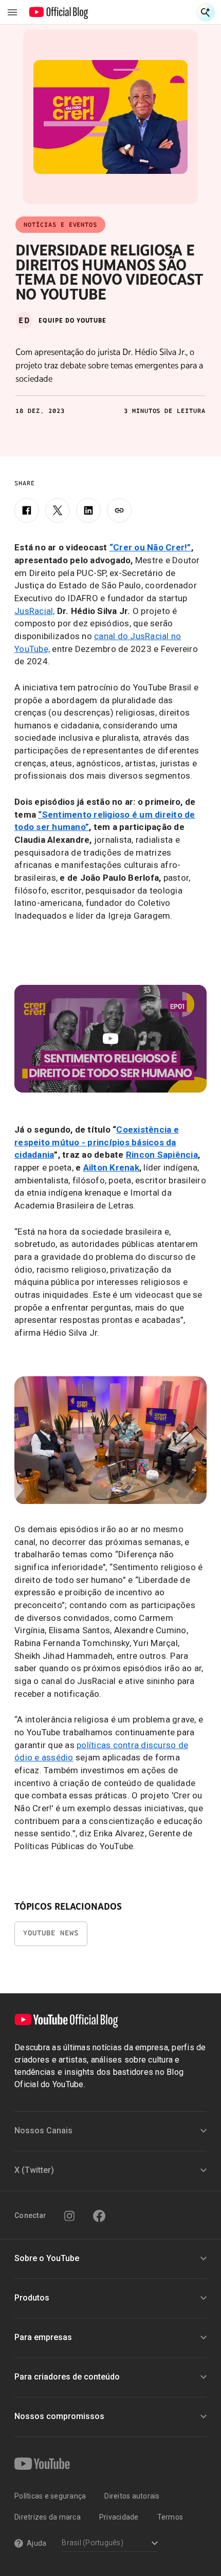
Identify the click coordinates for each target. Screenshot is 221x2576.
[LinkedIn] (88, 510)
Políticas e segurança (50, 2496)
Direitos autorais (132, 2496)
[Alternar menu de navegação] (12, 12)
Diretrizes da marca (48, 2517)
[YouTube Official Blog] (59, 12)
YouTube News (51, 1933)
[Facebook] (27, 510)
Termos (170, 2517)
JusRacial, (35, 611)
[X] (58, 510)
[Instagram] (69, 2216)
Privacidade (119, 2517)
